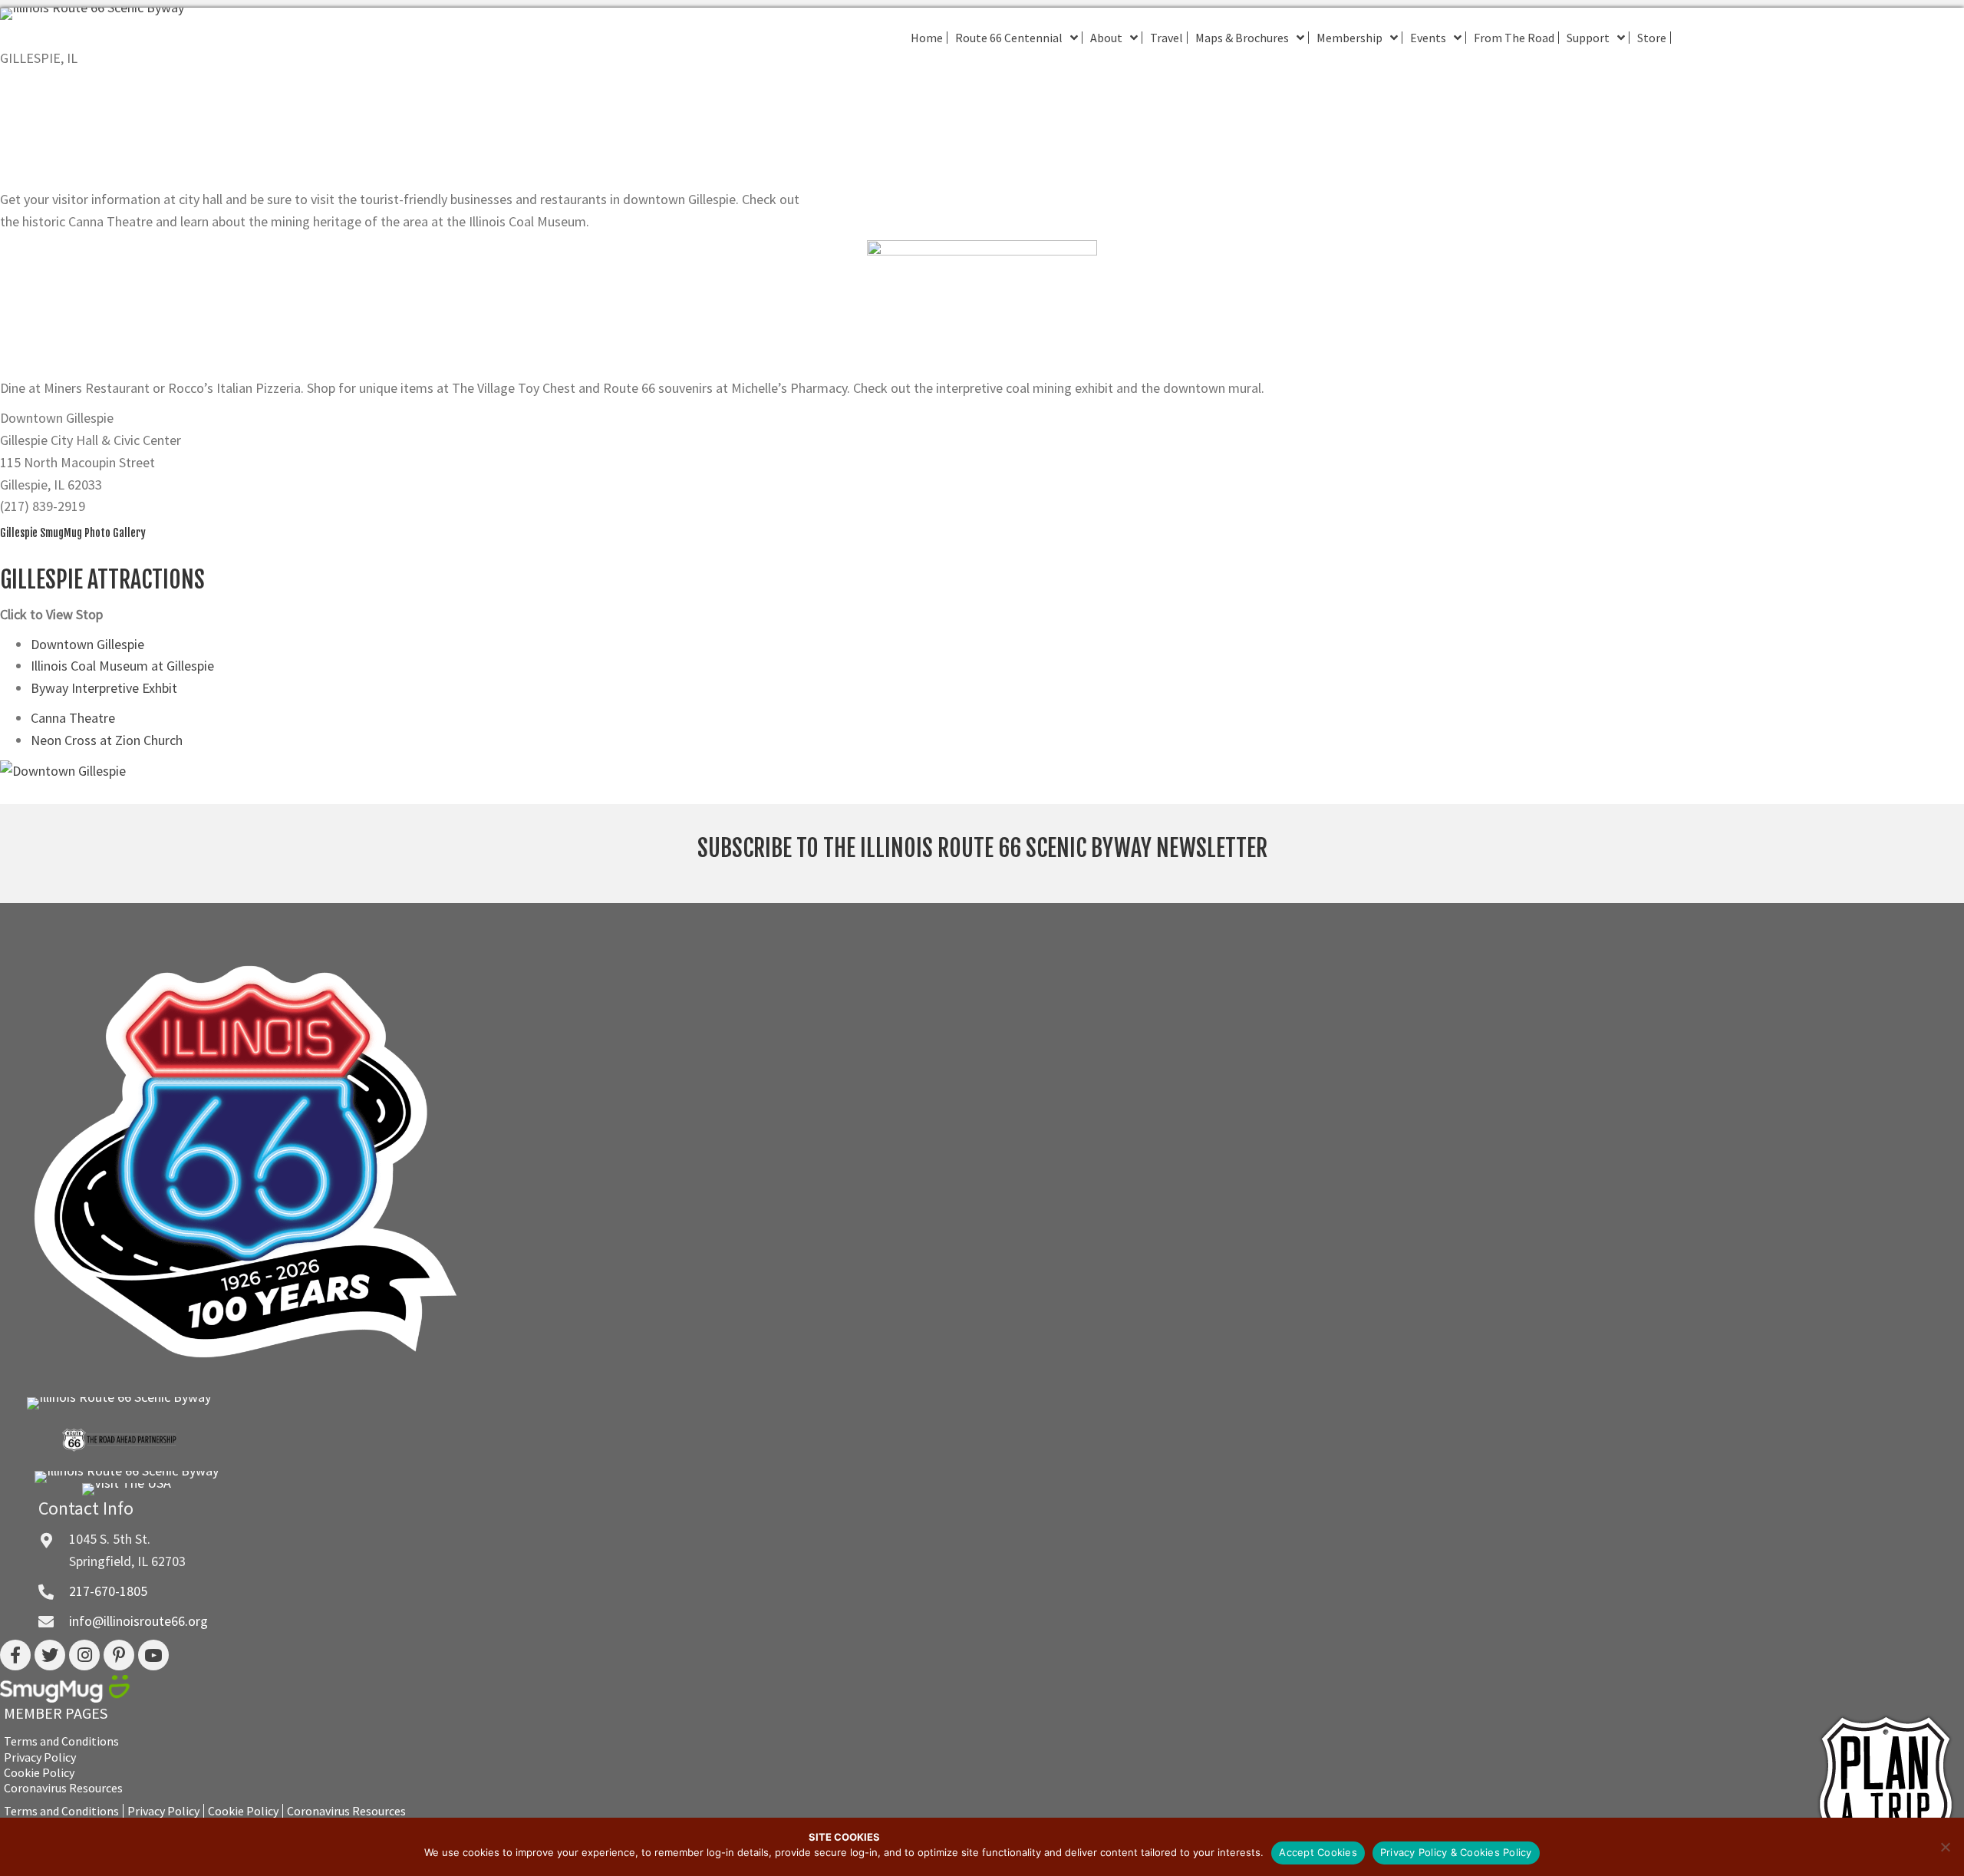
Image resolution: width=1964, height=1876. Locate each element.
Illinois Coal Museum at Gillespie (122, 666)
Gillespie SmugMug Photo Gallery (73, 533)
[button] (15, 1655)
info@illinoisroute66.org (138, 1621)
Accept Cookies (1318, 1852)
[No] (1945, 1847)
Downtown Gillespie (87, 644)
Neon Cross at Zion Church (107, 740)
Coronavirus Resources (63, 1788)
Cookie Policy (39, 1773)
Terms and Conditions (61, 1741)
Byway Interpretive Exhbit (104, 688)
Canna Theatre (73, 718)
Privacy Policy (40, 1757)
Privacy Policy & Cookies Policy (1456, 1852)
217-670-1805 (108, 1591)
